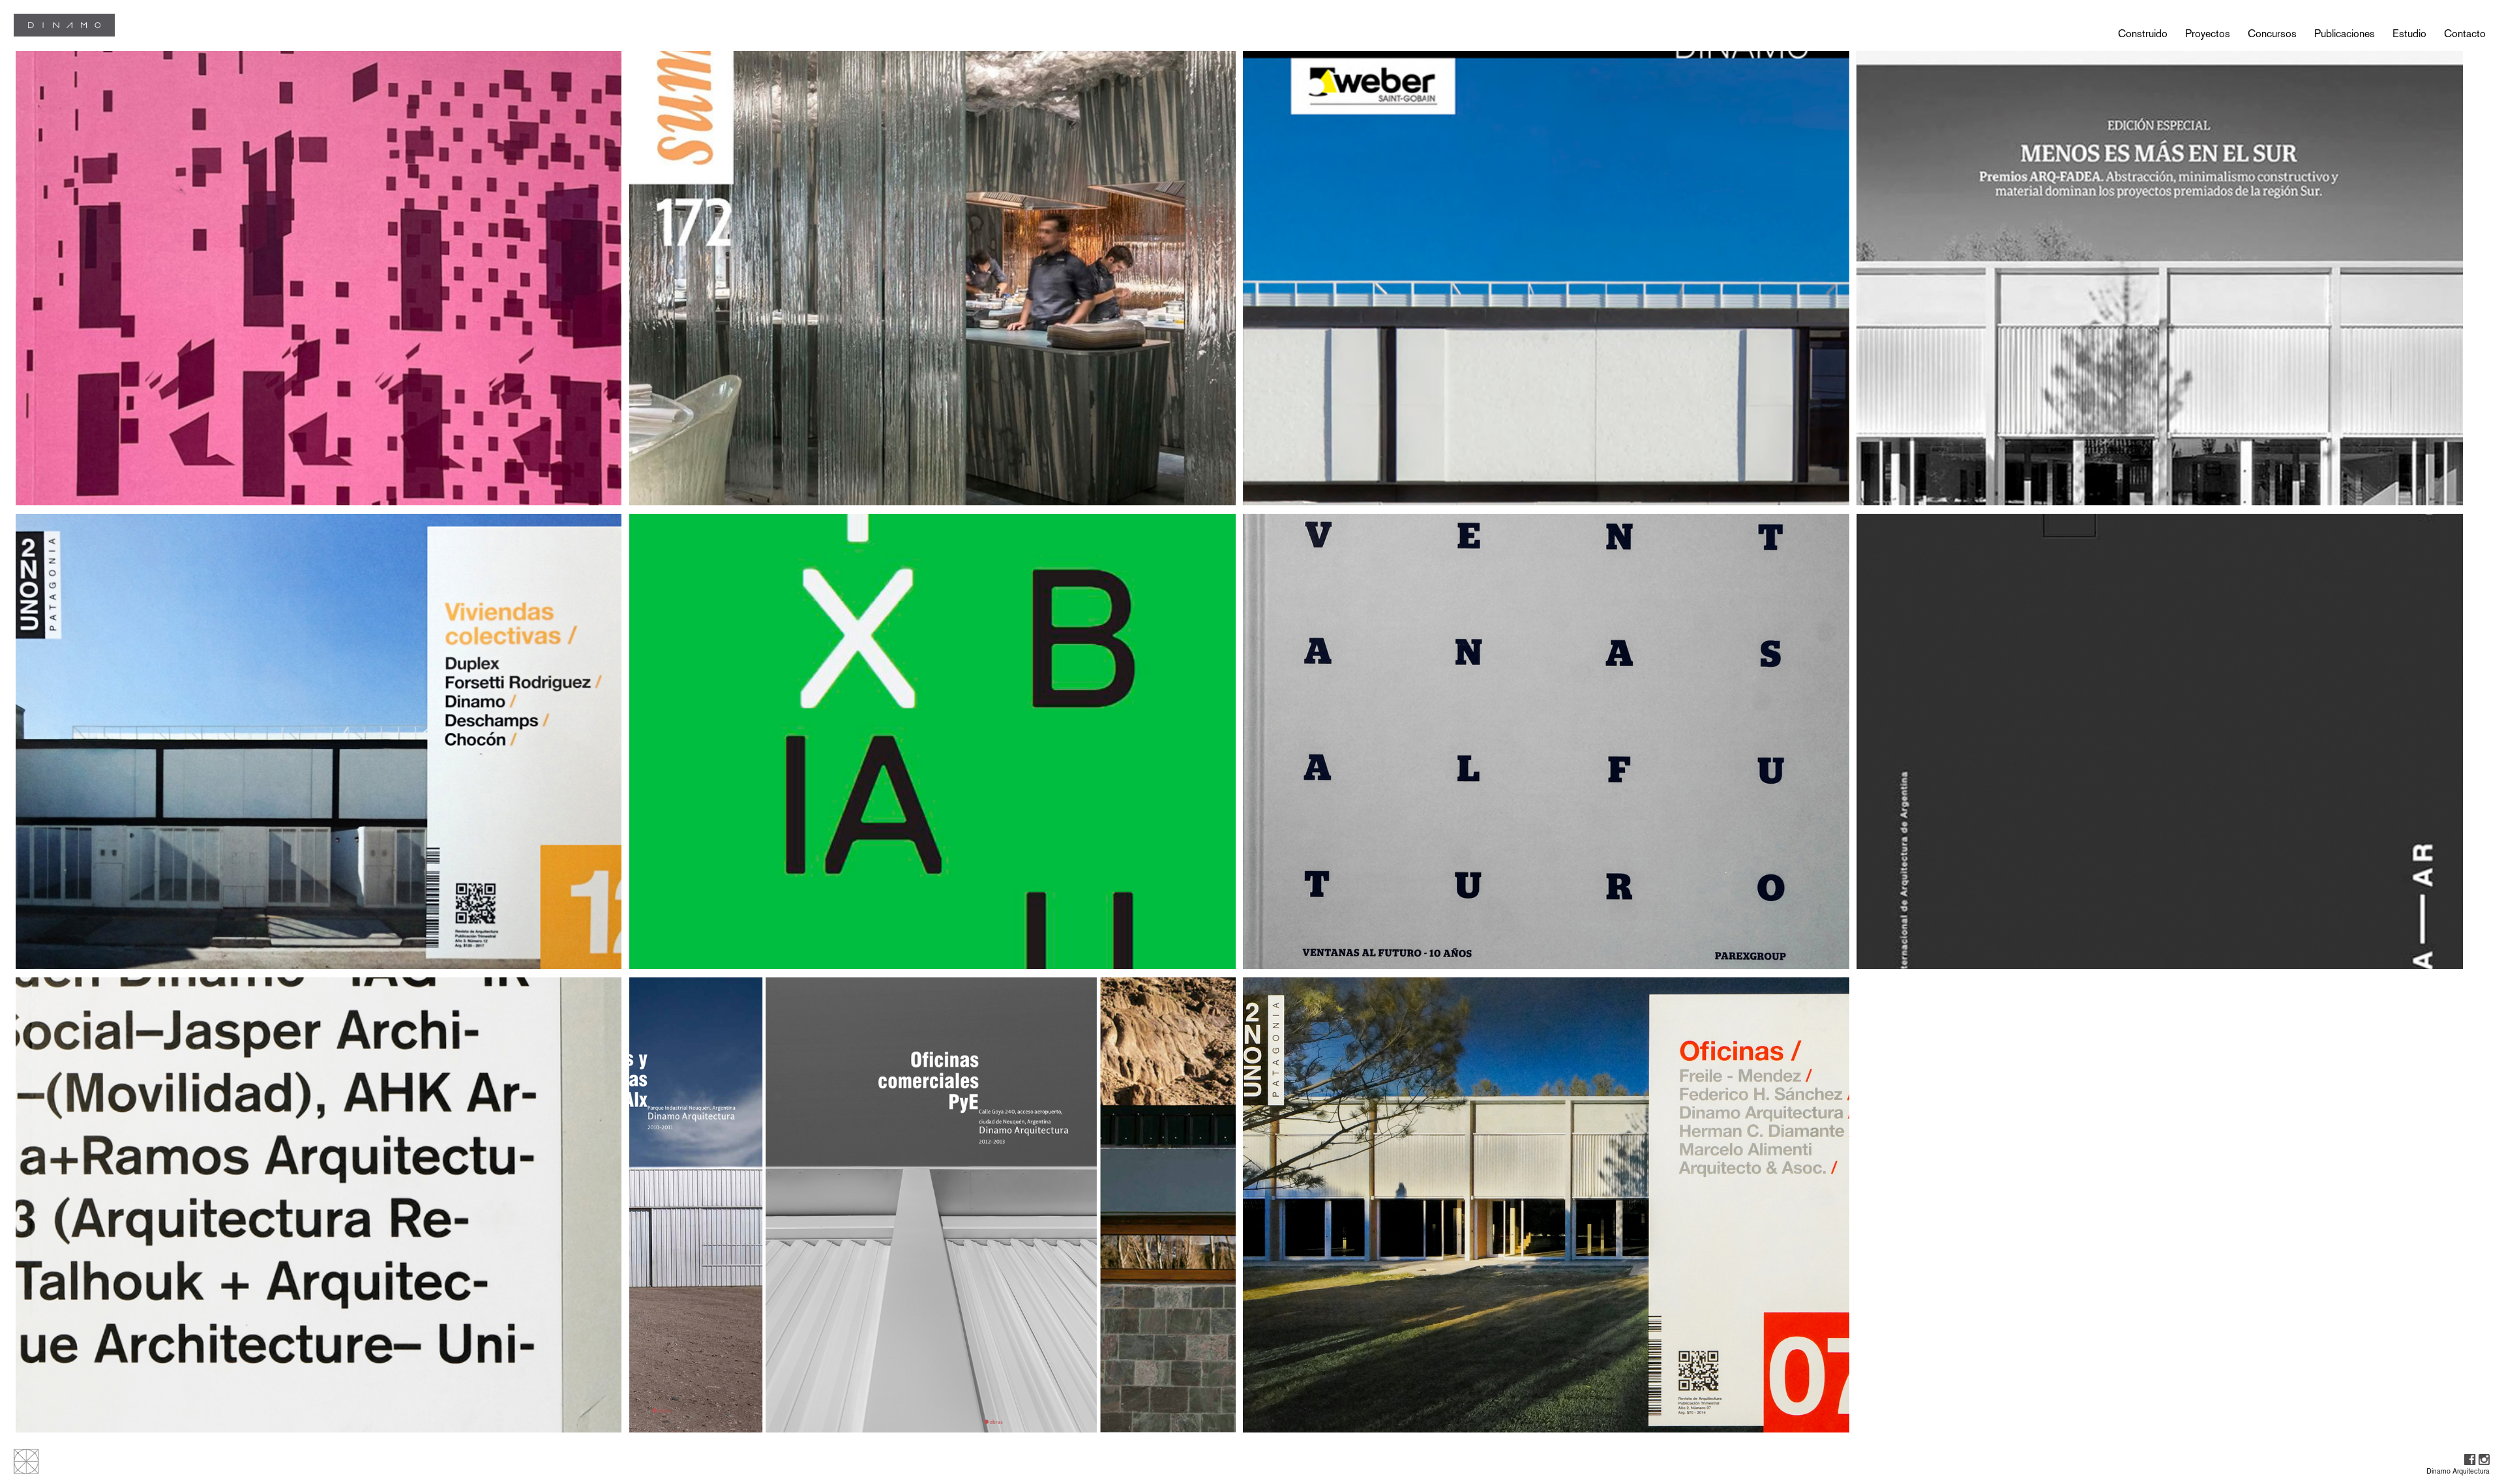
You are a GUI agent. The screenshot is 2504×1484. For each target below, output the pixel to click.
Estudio (2409, 34)
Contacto (2465, 34)
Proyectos (2208, 34)
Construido (2143, 34)
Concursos (2272, 34)
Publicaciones (2345, 34)
